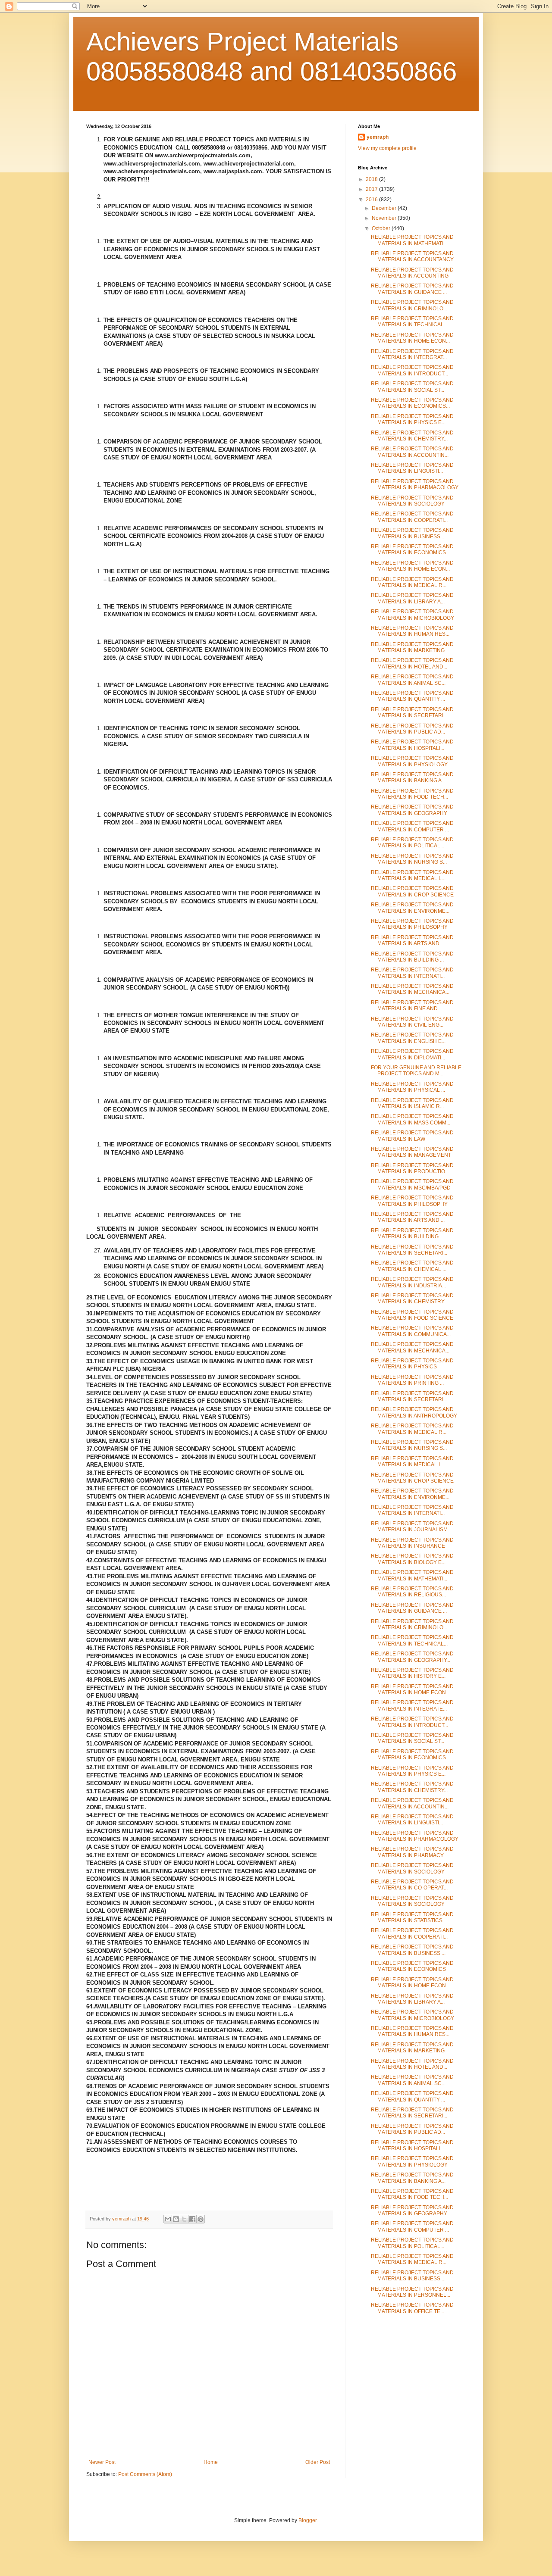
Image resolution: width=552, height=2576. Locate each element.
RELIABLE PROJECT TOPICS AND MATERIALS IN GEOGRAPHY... (412, 1657)
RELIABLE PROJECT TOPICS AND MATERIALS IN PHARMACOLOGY (415, 484)
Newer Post (102, 2462)
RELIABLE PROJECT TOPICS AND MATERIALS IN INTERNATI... (412, 973)
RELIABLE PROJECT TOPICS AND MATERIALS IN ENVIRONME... (412, 908)
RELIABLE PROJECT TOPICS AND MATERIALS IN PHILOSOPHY (412, 924)
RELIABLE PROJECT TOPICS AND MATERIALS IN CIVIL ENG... (412, 1022)
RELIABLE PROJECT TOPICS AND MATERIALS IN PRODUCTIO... (412, 1168)
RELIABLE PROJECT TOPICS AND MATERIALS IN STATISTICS (412, 1917)
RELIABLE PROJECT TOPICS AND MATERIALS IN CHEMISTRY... (412, 436)
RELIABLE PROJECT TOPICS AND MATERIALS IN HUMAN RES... (412, 631)
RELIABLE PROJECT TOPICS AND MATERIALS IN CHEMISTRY (412, 1299)
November (385, 218)
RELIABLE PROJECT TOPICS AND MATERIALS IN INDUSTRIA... (412, 1282)
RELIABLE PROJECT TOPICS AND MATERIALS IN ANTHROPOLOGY (414, 1412)
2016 (372, 200)
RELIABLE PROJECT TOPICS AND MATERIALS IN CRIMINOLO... (412, 305)
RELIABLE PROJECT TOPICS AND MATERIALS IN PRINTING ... (412, 1380)
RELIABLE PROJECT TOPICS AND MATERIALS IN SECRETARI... (412, 712)
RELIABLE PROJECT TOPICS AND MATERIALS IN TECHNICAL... (412, 322)
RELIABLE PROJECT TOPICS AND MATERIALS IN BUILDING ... (412, 957)
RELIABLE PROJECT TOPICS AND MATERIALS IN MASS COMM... (412, 1119)
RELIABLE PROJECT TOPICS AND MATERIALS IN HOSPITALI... (412, 745)
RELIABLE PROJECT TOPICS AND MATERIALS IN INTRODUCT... (412, 370)
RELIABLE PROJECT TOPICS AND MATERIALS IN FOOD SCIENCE (412, 1315)
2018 (372, 179)
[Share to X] (184, 2219)
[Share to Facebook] (192, 2219)
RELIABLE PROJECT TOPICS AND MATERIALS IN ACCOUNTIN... (412, 452)
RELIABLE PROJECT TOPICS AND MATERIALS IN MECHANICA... (412, 989)
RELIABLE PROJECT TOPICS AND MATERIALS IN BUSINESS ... (412, 533)
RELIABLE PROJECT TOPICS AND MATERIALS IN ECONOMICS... (412, 403)
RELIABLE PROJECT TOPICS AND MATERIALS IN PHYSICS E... (412, 419)
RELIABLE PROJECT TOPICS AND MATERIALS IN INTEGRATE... (412, 1705)
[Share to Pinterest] (201, 2219)
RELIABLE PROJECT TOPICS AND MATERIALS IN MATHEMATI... (412, 240)
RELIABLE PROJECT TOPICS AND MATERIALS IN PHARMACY (412, 1852)
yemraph (378, 137)
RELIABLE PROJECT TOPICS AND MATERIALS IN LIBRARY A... (412, 598)
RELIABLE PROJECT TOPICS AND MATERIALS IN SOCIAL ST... (412, 387)
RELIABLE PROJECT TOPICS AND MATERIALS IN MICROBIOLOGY (412, 615)
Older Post (318, 2462)
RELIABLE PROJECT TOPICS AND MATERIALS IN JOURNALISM (412, 1527)
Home (211, 2462)
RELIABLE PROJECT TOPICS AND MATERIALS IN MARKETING (412, 647)
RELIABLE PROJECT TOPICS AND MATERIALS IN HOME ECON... (412, 338)
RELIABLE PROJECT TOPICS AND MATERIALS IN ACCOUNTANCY (412, 256)
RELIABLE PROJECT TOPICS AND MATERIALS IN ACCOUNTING (412, 273)
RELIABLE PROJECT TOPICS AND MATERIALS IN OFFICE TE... (412, 2308)
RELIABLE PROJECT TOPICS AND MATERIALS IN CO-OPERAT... (412, 1885)
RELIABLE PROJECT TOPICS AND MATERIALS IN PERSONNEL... (412, 2292)
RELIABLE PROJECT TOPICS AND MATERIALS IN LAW (412, 1136)
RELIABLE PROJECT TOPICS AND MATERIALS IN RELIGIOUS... (412, 1592)
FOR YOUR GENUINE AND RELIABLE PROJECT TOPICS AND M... (416, 1071)
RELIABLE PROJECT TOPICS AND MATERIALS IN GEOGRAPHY (412, 810)
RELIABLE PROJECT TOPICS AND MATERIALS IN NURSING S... (412, 859)
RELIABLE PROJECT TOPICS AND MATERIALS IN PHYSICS (412, 1364)
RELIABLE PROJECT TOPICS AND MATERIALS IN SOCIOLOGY (412, 501)
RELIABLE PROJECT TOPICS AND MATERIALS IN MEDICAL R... (412, 582)
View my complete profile (387, 148)
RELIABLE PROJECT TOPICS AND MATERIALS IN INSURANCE (412, 1543)
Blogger (307, 2520)
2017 (372, 189)
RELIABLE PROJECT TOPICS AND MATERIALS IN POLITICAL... (412, 843)
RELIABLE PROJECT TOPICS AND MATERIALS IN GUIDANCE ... (412, 289)
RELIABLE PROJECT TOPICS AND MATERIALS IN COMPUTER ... (412, 826)
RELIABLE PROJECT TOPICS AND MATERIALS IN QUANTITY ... (412, 696)
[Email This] (168, 2219)
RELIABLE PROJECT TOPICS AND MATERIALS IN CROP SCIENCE (412, 891)
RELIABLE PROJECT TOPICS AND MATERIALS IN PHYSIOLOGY (412, 761)
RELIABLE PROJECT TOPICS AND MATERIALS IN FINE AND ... (412, 1005)
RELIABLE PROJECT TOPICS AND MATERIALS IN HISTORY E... (412, 1673)
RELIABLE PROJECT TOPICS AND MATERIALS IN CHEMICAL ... (412, 1266)
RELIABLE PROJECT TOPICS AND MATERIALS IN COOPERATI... (412, 517)
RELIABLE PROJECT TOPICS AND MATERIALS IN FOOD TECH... (412, 794)
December (385, 208)
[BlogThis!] (176, 2219)
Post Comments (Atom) (145, 2474)
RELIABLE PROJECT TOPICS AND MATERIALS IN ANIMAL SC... (412, 680)
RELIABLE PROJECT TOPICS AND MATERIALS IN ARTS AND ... (412, 940)
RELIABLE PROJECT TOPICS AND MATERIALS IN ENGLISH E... (412, 1038)
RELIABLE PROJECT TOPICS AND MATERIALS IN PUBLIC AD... (412, 729)
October (382, 228)
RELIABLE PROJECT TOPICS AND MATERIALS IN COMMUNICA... (412, 1331)
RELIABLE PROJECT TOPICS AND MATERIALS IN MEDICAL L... (412, 875)
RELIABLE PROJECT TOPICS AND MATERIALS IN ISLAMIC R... (412, 1103)
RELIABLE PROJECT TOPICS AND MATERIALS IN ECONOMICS (412, 550)
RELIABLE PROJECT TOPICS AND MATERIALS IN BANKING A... (412, 777)
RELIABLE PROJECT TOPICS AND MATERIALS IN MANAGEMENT (412, 1152)
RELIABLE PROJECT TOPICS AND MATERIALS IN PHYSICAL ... (412, 1087)
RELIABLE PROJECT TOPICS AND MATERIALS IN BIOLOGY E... (412, 1559)
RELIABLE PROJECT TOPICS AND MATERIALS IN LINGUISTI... (412, 468)
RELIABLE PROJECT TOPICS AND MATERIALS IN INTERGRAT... (412, 354)
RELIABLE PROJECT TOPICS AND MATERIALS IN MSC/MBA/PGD (412, 1184)
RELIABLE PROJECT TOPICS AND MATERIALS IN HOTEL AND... (412, 663)
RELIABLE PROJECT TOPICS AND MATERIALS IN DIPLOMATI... (412, 1054)
